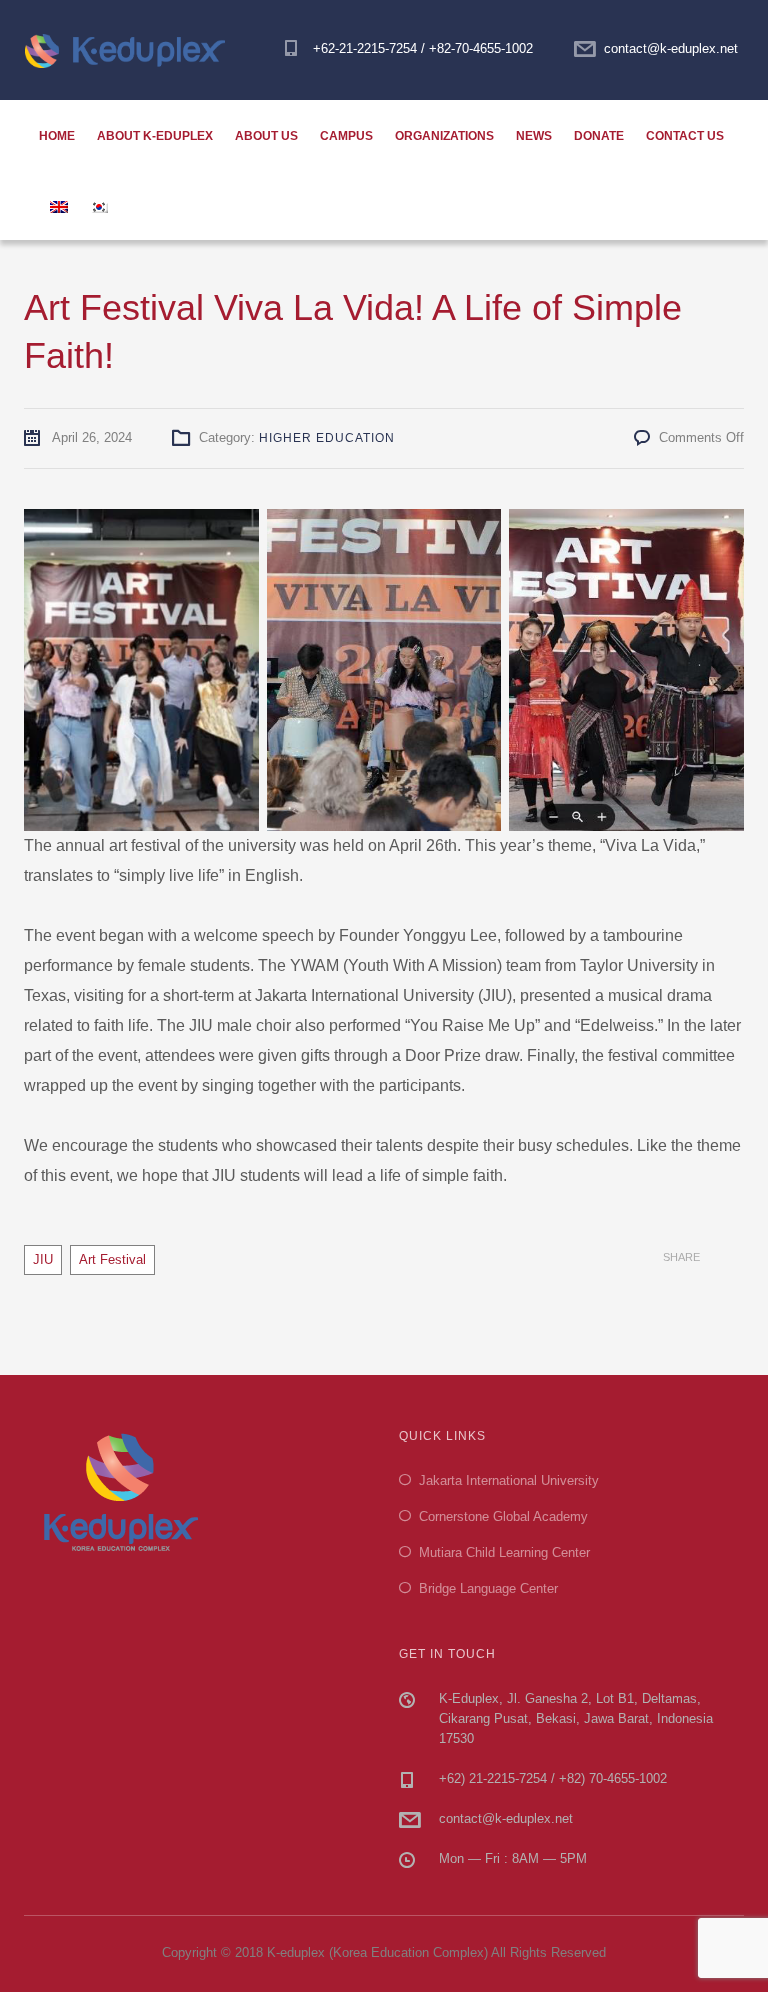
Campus (346, 136)
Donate (599, 136)
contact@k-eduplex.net (671, 48)
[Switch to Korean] (99, 205)
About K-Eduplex (155, 136)
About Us (266, 136)
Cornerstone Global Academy (503, 1516)
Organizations (444, 136)
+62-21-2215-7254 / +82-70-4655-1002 (423, 48)
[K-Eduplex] (133, 50)
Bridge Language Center (488, 1588)
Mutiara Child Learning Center (504, 1552)
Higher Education (327, 438)
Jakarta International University (509, 1480)
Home (57, 136)
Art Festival (112, 1259)
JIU (43, 1259)
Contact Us (685, 136)
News (534, 136)
